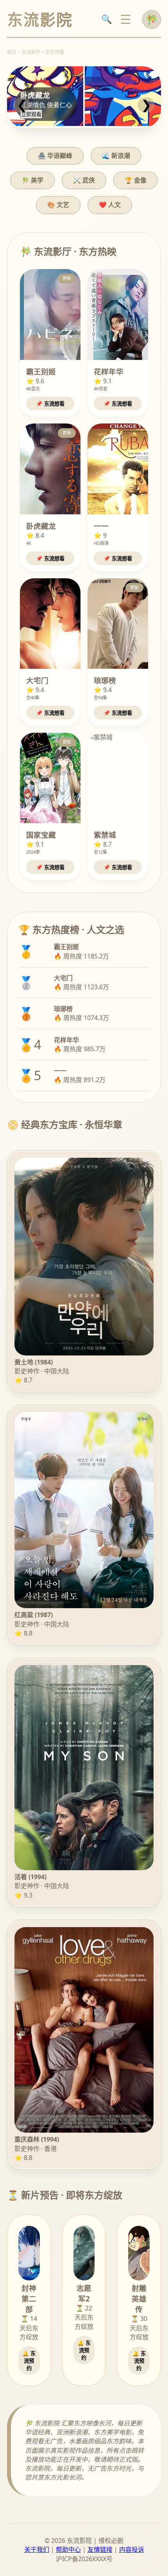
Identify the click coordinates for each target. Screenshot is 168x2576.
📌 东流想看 (50, 404)
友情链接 (100, 2549)
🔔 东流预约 (29, 2361)
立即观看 (31, 114)
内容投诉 (132, 2549)
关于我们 (37, 2549)
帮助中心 (68, 2549)
